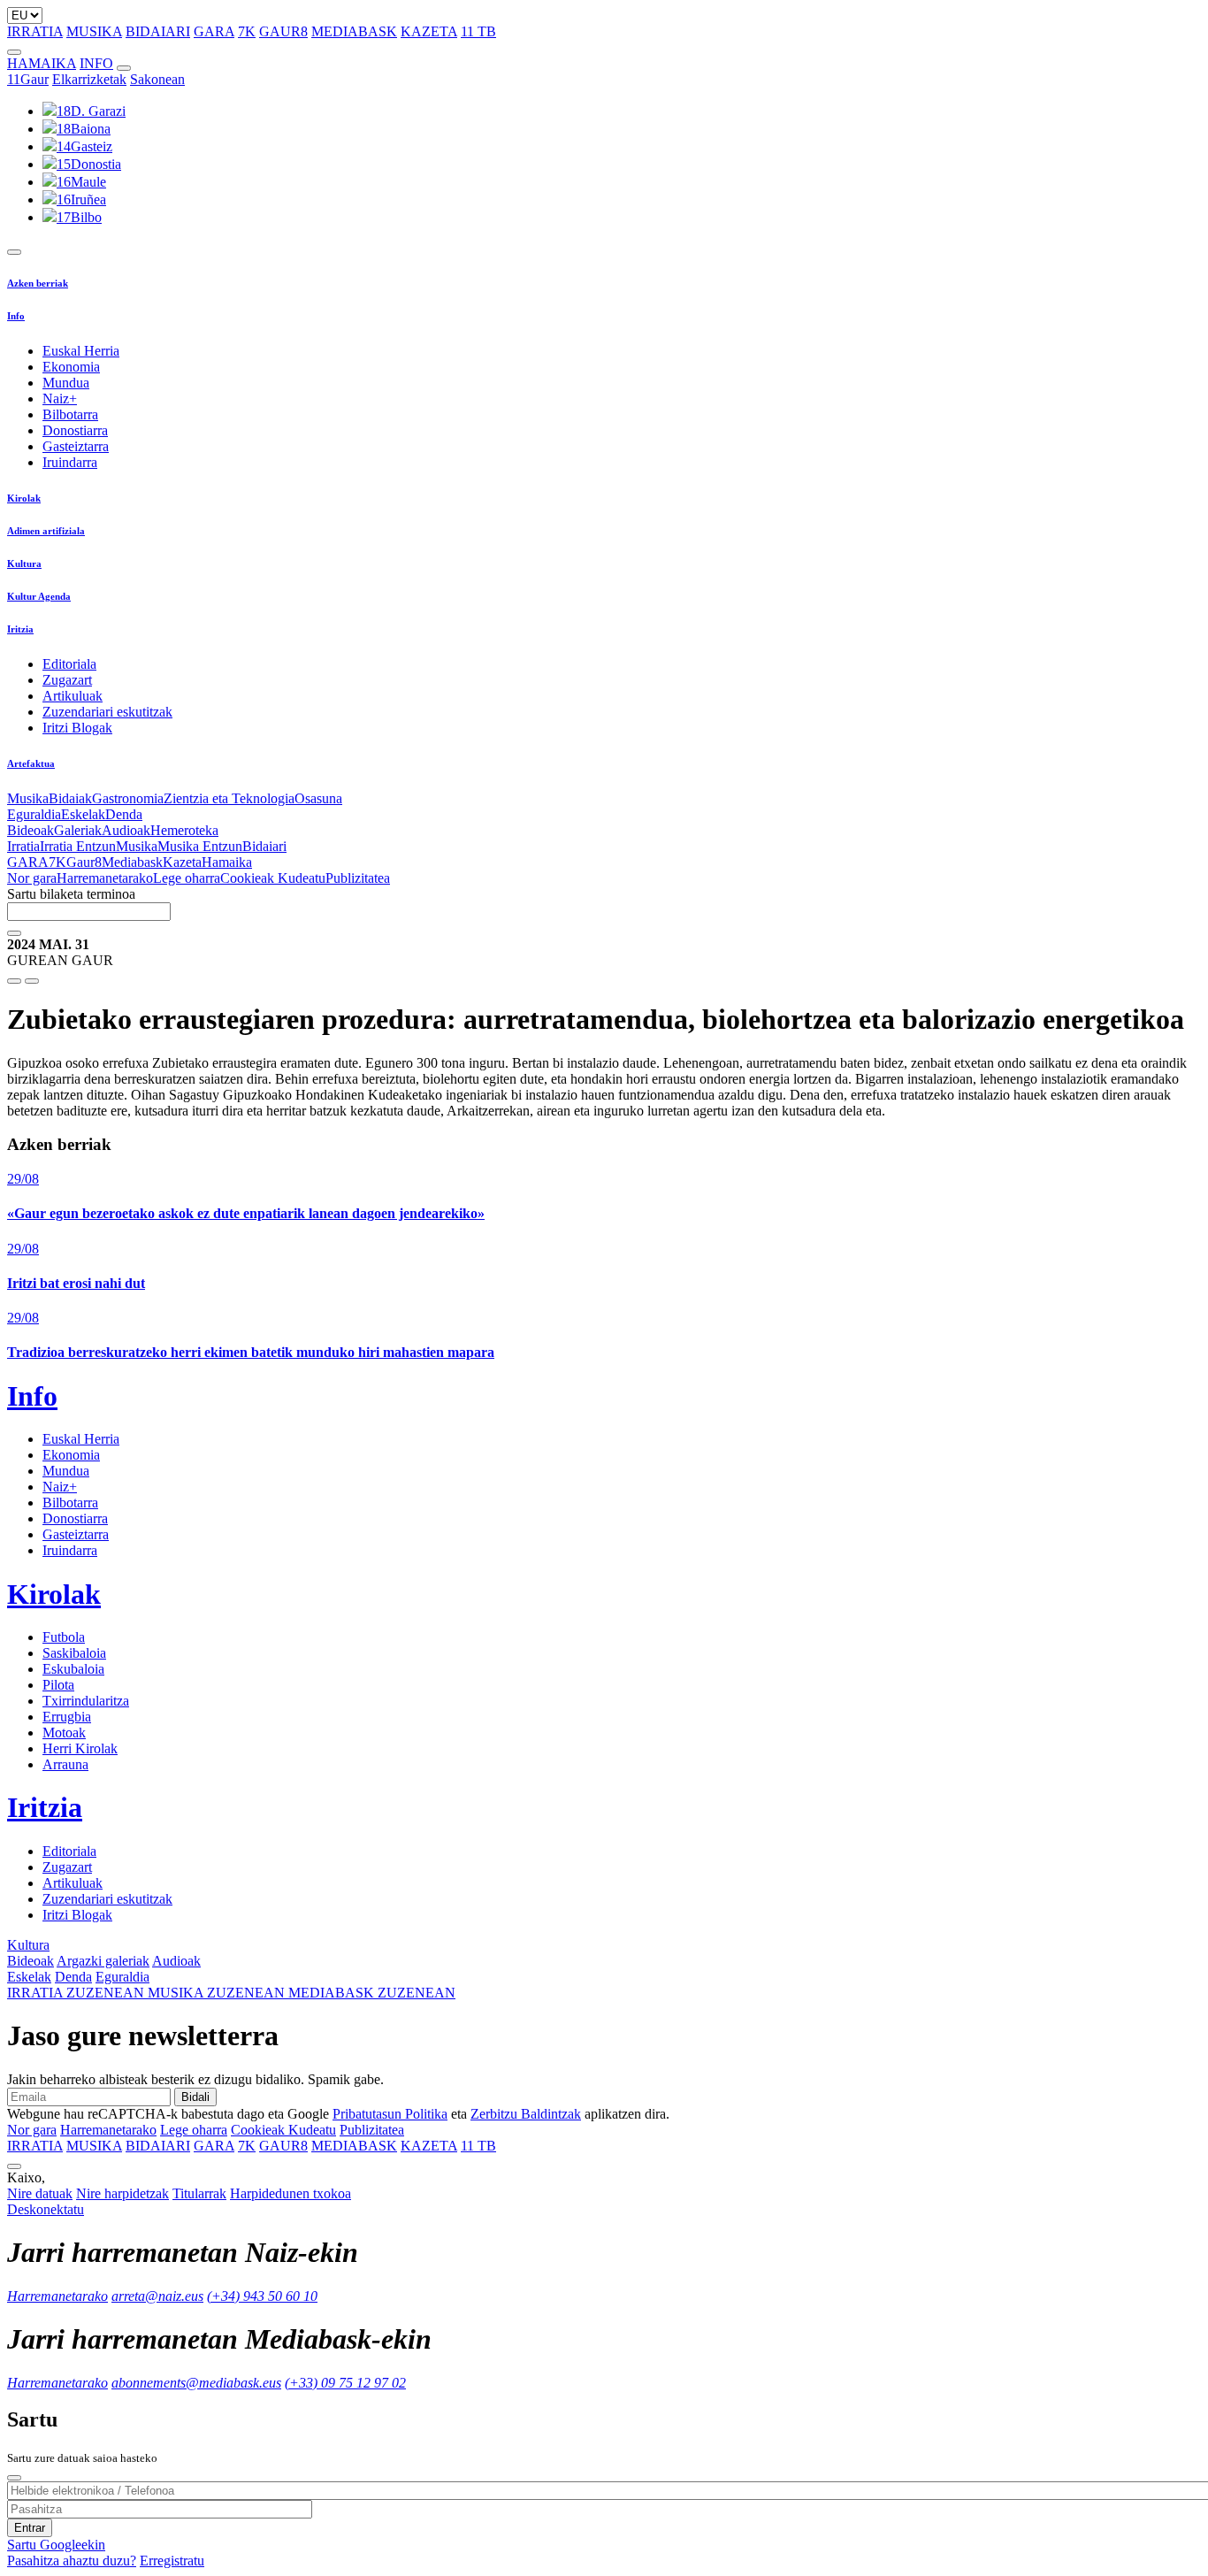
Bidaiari (264, 846)
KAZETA (429, 31)
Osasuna (318, 798)
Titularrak (199, 2193)
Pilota (58, 1685)
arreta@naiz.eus (157, 2296)
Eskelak (83, 814)
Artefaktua (31, 763)
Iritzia (20, 629)
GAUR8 (283, 31)
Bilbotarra (70, 414)
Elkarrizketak (89, 79)
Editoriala (69, 664)
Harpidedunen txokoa (291, 2193)
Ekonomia (71, 367)
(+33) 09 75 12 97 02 (345, 2383)
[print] (14, 981)
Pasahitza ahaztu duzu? (72, 2561)
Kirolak (24, 498)
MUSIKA (94, 31)
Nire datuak (40, 2193)
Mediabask (132, 862)
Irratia (23, 846)
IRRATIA (35, 31)
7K (247, 31)
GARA (214, 31)
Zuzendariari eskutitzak (107, 712)
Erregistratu (172, 2561)
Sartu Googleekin (56, 2545)
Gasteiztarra (76, 446)
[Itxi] (14, 2478)
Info (16, 316)
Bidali (195, 2097)
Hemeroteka (184, 830)
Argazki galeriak (103, 1961)
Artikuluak (73, 696)
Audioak (126, 830)
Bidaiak (70, 798)
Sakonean (157, 79)
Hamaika (227, 862)
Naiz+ (60, 399)
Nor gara (32, 878)
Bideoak (31, 830)
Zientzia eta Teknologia (229, 798)
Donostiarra (75, 430)
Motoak (64, 1733)
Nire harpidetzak (122, 2193)
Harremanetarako (105, 878)
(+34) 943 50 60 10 (262, 2296)
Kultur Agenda (39, 596)
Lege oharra (187, 878)
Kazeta (182, 862)
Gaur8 (84, 862)
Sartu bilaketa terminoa (71, 894)
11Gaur (28, 79)
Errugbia (67, 1717)
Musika (28, 798)
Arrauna (65, 1764)
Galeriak (78, 830)
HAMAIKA (42, 63)
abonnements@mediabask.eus (196, 2383)
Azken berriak (38, 283)
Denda (124, 814)
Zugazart (67, 680)
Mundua (66, 383)
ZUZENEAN (77, 1993)
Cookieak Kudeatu (273, 878)
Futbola (64, 1637)
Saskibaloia (74, 1653)
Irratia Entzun (78, 846)
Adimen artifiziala (46, 531)
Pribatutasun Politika (390, 2114)
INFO (96, 63)
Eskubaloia (73, 1669)
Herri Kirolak (80, 1748)
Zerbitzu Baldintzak (526, 2114)
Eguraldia (34, 814)
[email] (32, 981)
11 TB (478, 31)
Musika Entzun (200, 846)
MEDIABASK (354, 31)
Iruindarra (70, 462)
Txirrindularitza (86, 1701)
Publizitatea (358, 878)
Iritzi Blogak (77, 728)
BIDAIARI (158, 31)
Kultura (24, 563)
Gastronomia (128, 798)
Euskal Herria (81, 351)
